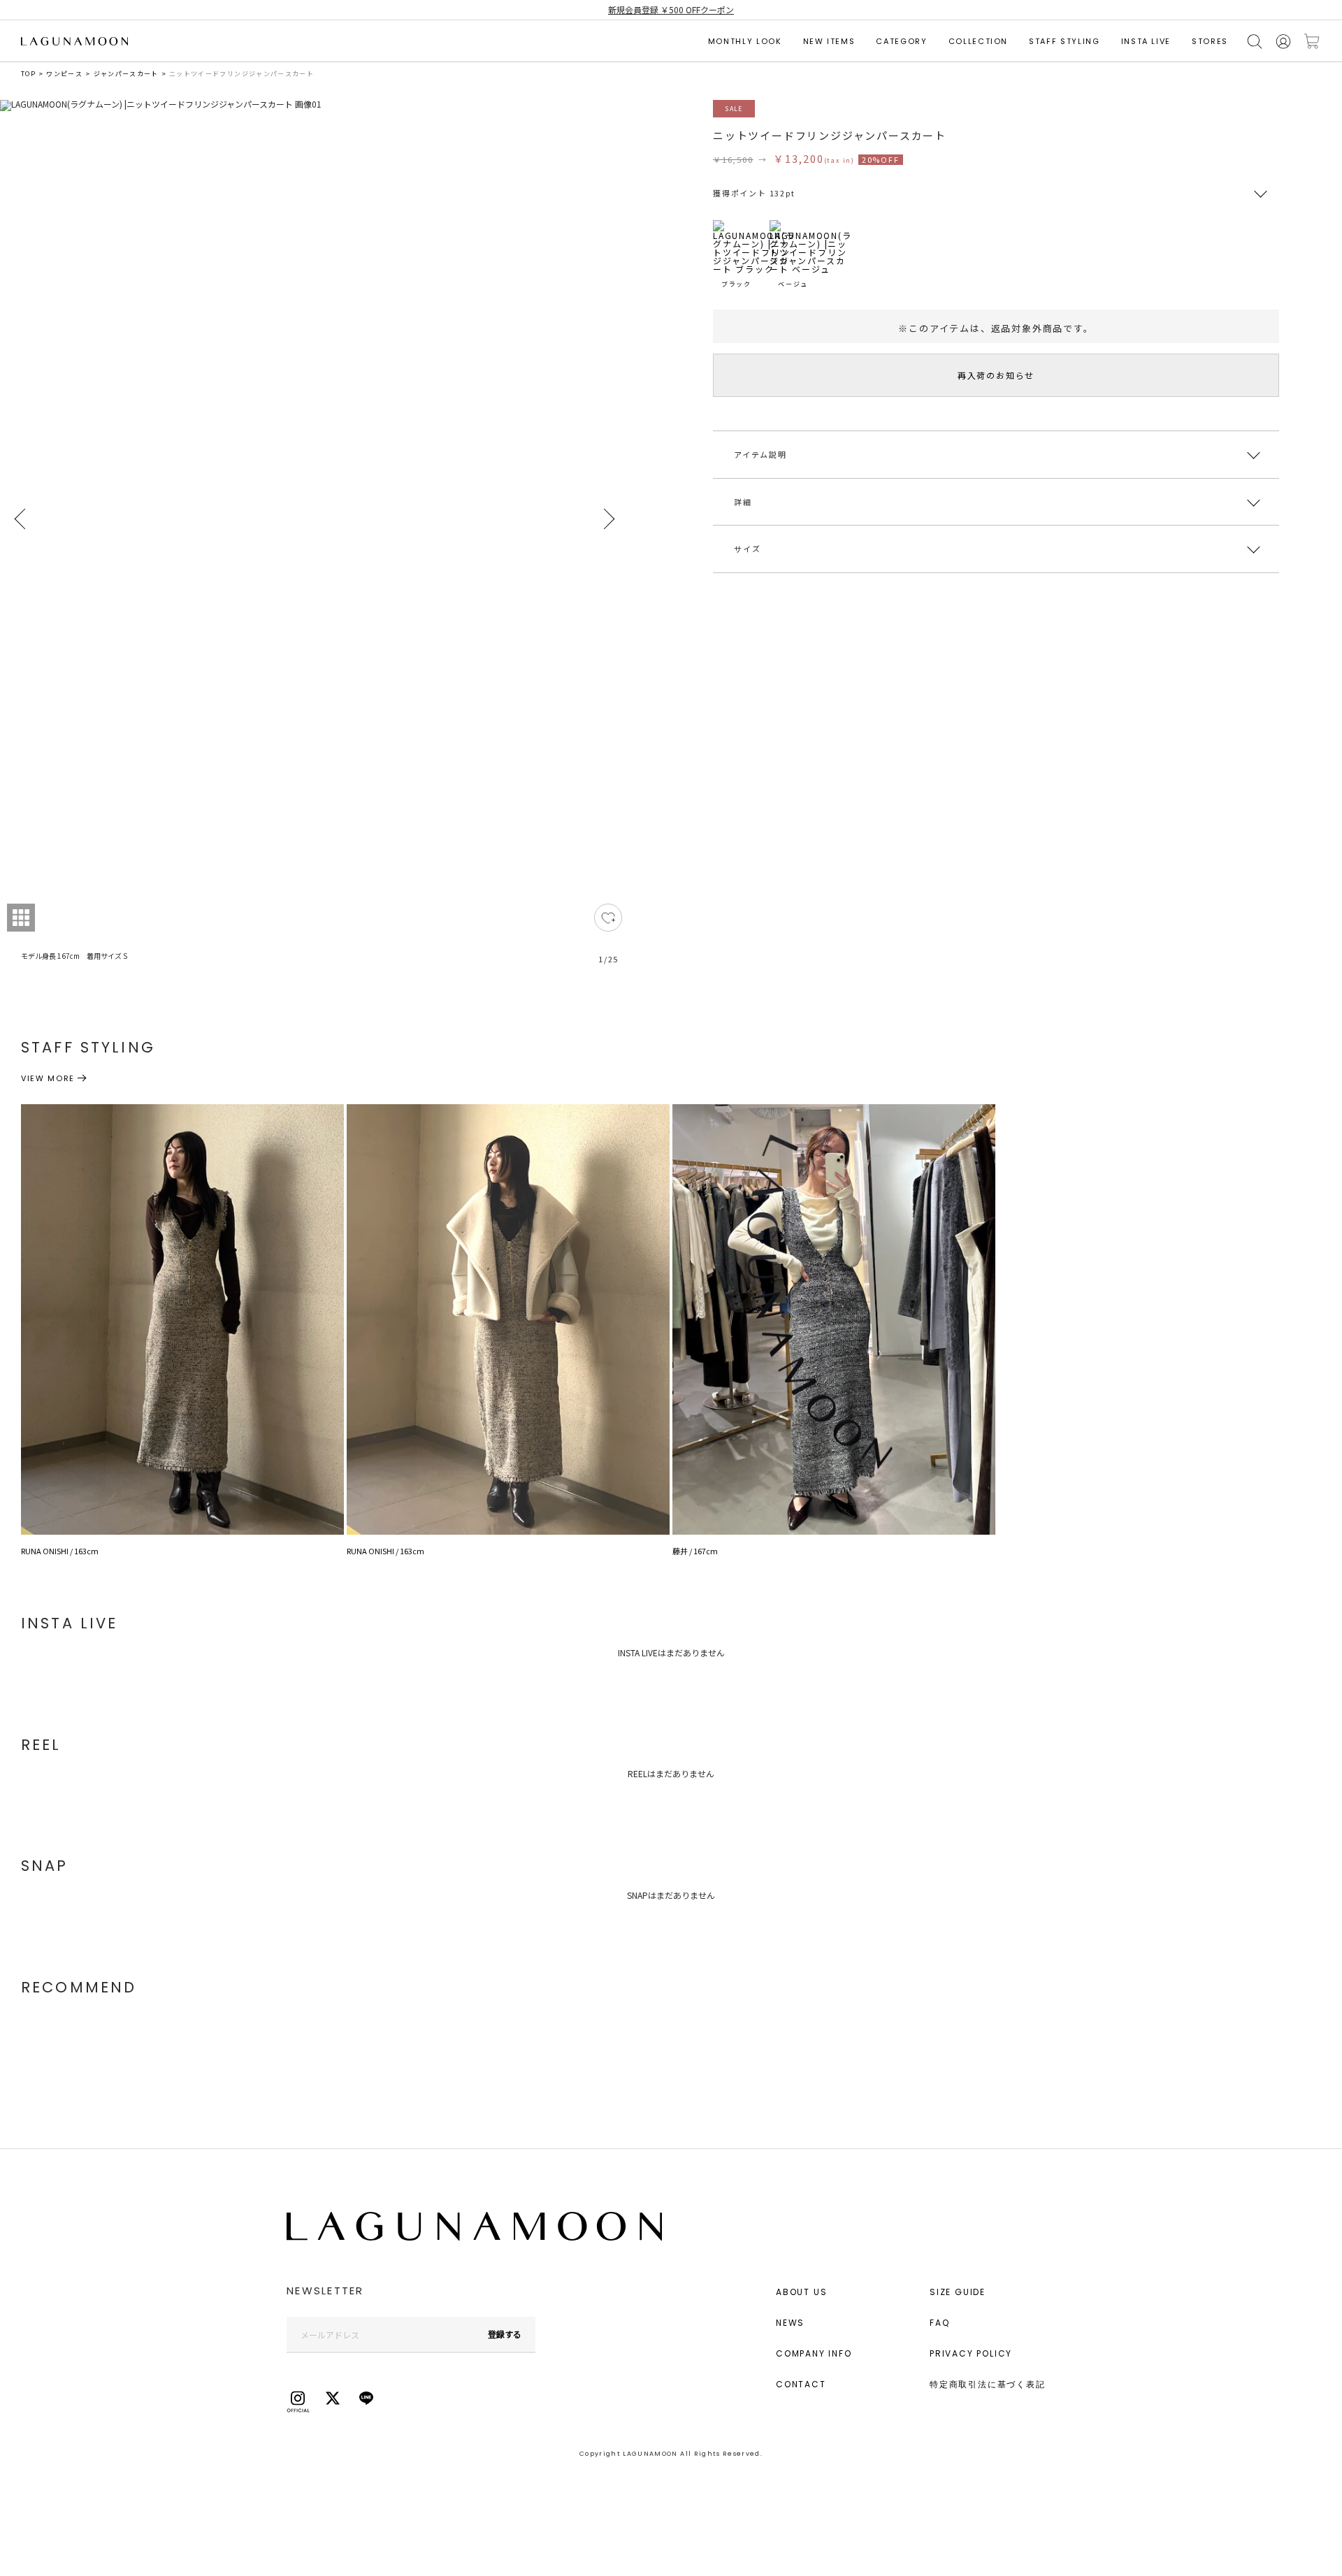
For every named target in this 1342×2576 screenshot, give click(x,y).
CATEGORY (901, 41)
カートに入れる (1312, 42)
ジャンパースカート (126, 74)
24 (608, 918)
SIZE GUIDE (958, 2292)
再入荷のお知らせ (996, 375)
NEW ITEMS (829, 41)
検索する (1255, 42)
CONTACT (801, 2384)
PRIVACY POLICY (971, 2353)
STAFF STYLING (1064, 41)
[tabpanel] (315, 540)
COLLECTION (979, 41)
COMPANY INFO (814, 2353)
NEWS (790, 2323)
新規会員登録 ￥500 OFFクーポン (671, 9)
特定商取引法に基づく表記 (988, 2384)
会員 (1283, 42)
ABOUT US (801, 2292)
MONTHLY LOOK (745, 41)
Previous (21, 519)
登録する (505, 2334)
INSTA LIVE (1146, 41)
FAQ (939, 2323)
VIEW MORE (48, 1078)
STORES (1210, 41)
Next (608, 519)
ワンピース (64, 74)
